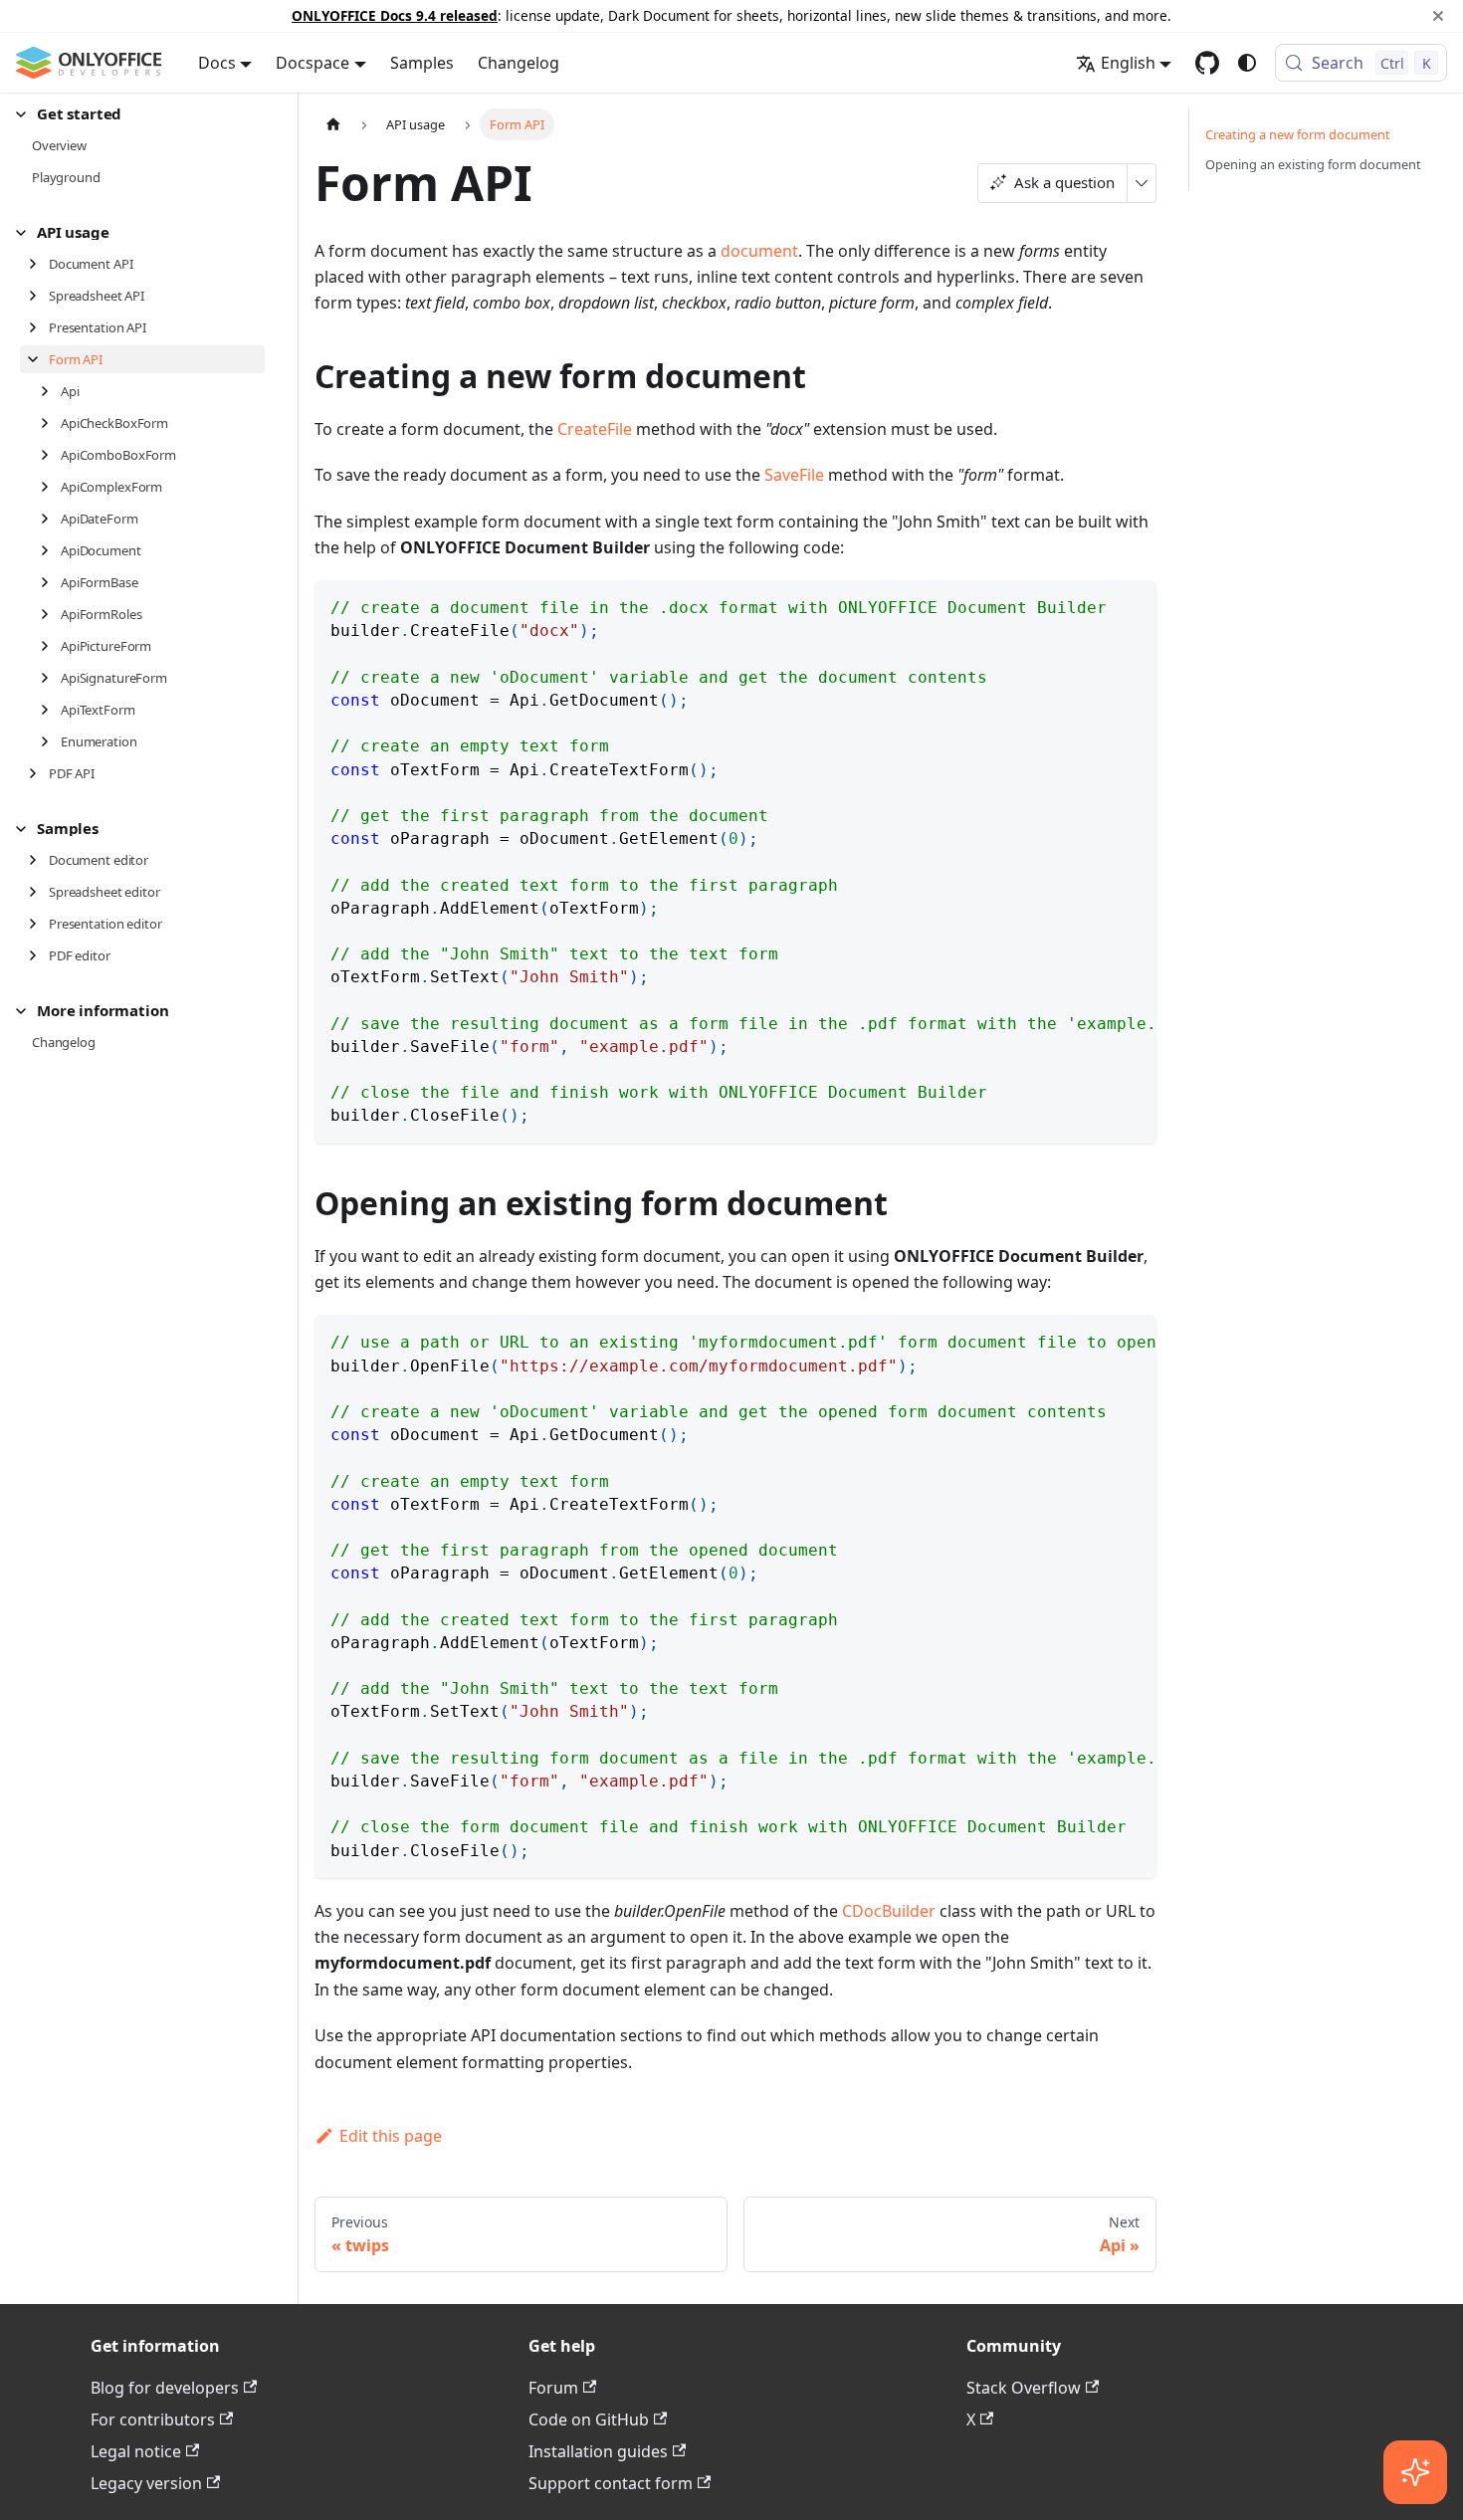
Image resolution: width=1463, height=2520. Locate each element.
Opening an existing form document (1313, 164)
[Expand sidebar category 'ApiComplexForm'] (50, 487)
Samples (422, 63)
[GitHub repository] (1207, 63)
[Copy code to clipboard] (1132, 605)
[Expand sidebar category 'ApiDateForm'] (50, 519)
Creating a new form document (1298, 134)
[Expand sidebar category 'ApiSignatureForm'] (50, 678)
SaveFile (794, 475)
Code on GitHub (589, 2419)
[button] (140, 114)
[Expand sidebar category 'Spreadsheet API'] (38, 296)
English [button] (1128, 63)
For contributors (153, 2419)
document (759, 251)
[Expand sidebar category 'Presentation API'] (38, 327)
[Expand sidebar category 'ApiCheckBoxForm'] (50, 423)
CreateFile (595, 429)
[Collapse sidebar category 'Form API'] (38, 359)
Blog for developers (165, 2388)
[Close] (1438, 16)
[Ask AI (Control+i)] (1415, 2472)
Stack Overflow (1024, 2388)
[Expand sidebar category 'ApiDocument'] (50, 550)
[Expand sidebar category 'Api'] (50, 391)
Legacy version (146, 2483)
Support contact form (611, 2483)
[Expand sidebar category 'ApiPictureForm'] (50, 646)
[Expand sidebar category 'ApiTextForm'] (50, 710)
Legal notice (136, 2451)
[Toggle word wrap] (1096, 605)
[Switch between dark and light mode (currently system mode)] (1247, 63)
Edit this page (391, 2136)
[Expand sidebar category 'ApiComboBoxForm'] (50, 455)
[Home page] (333, 124)
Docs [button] (217, 63)
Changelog (519, 63)
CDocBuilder (889, 1911)
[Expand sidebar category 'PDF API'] (38, 773)
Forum (553, 2388)
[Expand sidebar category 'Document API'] (38, 264)
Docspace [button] (313, 63)
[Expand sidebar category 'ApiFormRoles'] (50, 614)
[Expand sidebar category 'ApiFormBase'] (50, 582)
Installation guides (598, 2451)
